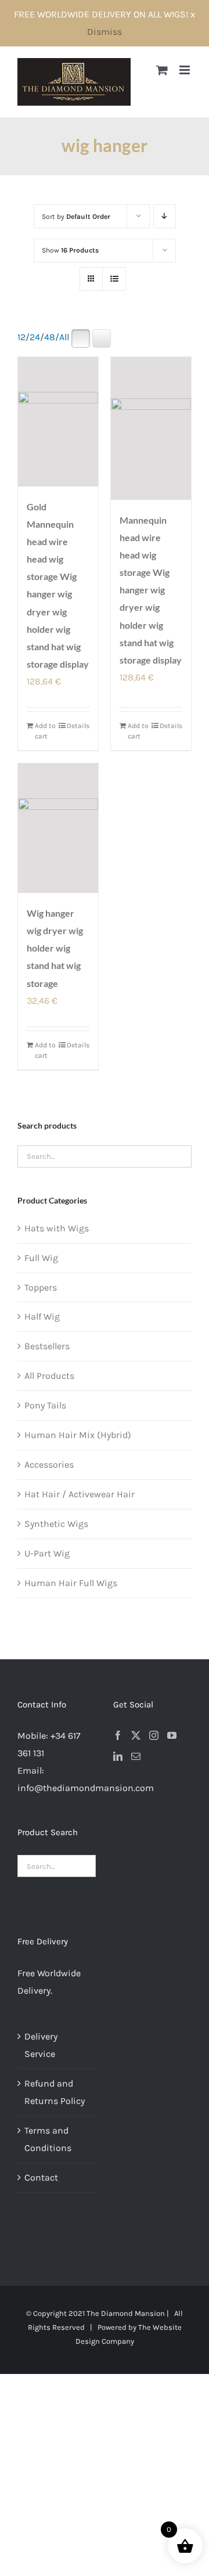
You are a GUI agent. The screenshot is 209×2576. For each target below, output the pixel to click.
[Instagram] (154, 1735)
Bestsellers (47, 1346)
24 (35, 337)
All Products (49, 1376)
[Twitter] (136, 1735)
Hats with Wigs (57, 1228)
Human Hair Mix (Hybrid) (78, 1435)
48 (50, 337)
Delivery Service (41, 2045)
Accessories (49, 1464)
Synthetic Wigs (56, 1524)
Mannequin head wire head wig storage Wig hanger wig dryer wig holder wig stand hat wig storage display (151, 590)
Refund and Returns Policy (55, 2092)
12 (21, 337)
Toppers (41, 1287)
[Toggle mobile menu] (185, 70)
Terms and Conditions (48, 2139)
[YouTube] (172, 1735)
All (64, 337)
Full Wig (41, 1258)
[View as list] (114, 279)
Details (78, 726)
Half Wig (42, 1316)
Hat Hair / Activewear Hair (80, 1494)
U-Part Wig (47, 1553)
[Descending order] (165, 216)
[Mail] (136, 1756)
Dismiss (105, 32)
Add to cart (45, 731)
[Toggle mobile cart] (162, 70)
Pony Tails (45, 1405)
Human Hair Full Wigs (71, 1583)
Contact (41, 2177)
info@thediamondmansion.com (86, 1788)
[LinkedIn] (118, 1756)
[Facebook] (118, 1735)
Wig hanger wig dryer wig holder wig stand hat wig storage (55, 948)
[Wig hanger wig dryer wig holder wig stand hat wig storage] (58, 828)
